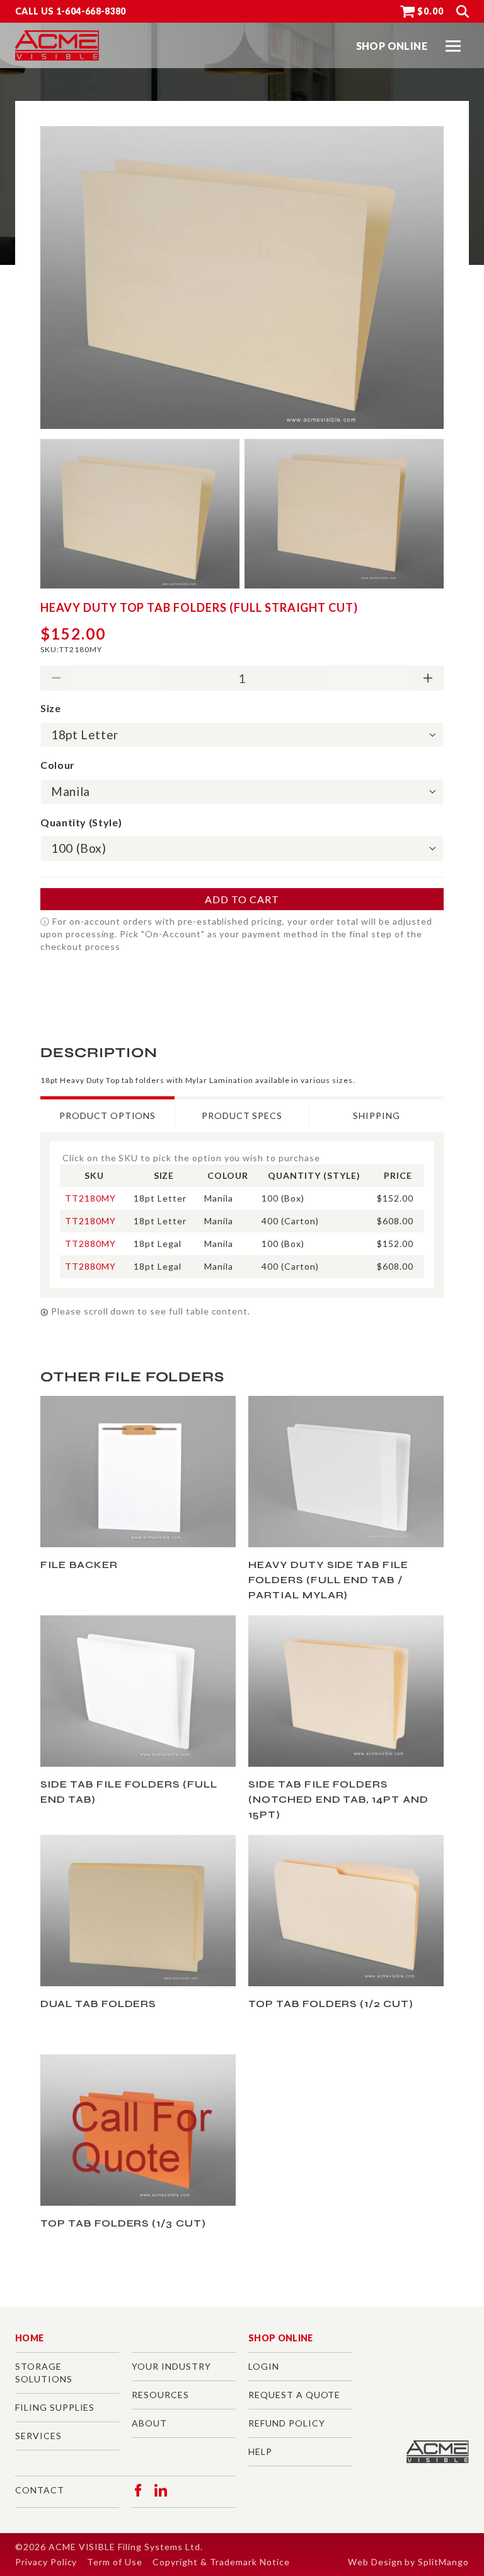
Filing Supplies (55, 2407)
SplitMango (443, 2562)
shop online (392, 46)
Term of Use (115, 2562)
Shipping (377, 1115)
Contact (40, 2490)
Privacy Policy (46, 2562)
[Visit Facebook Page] (138, 2490)
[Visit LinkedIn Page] (161, 2490)
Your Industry (171, 2366)
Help (260, 2451)
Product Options (107, 1115)
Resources (160, 2395)
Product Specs (242, 1115)
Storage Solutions (44, 2373)
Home (29, 2338)
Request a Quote (294, 2395)
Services (38, 2436)
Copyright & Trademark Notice (221, 2562)
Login (264, 2366)
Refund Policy (286, 2423)
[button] (453, 46)
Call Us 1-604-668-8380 (71, 11)
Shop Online (281, 2338)
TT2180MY (90, 1198)
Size (51, 708)
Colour (58, 765)
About (149, 2423)
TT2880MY (90, 1244)
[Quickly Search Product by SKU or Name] (463, 11)
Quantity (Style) (81, 822)
